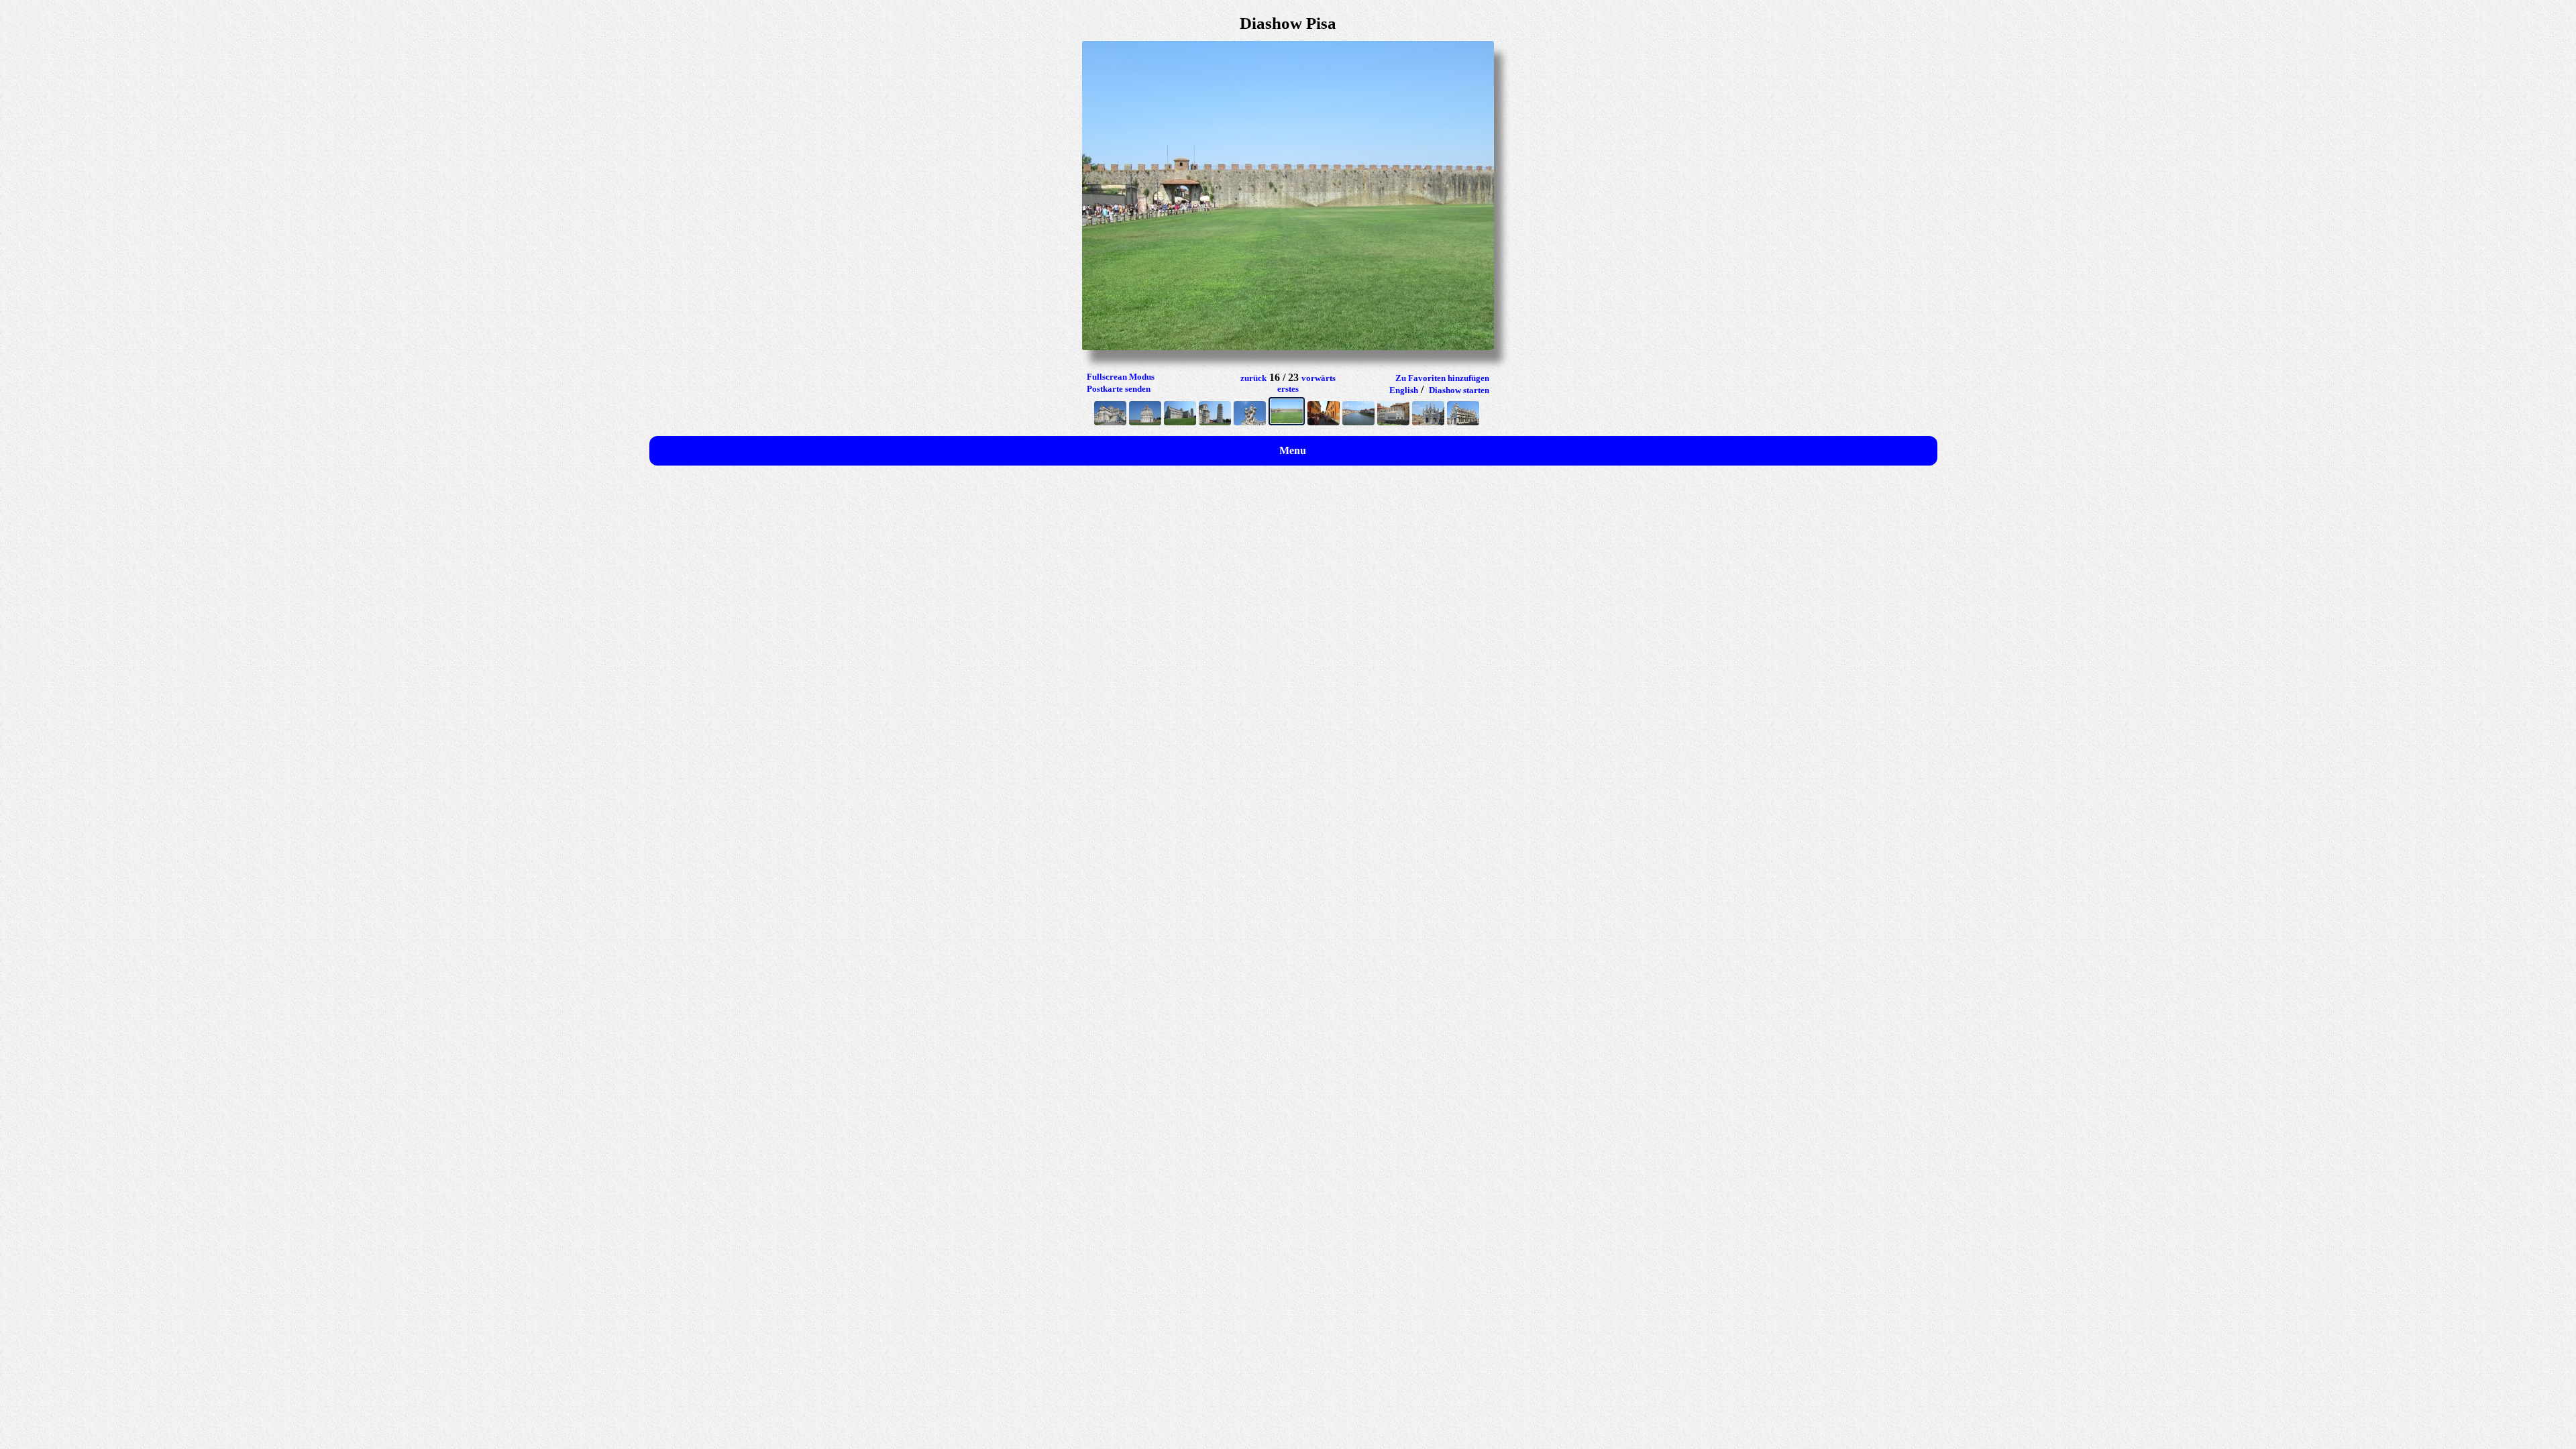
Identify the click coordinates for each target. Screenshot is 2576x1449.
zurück (1253, 378)
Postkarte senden (1119, 389)
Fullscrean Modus (1121, 377)
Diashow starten (1459, 390)
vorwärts (1319, 378)
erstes (1288, 389)
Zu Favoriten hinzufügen (1442, 378)
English (1404, 390)
